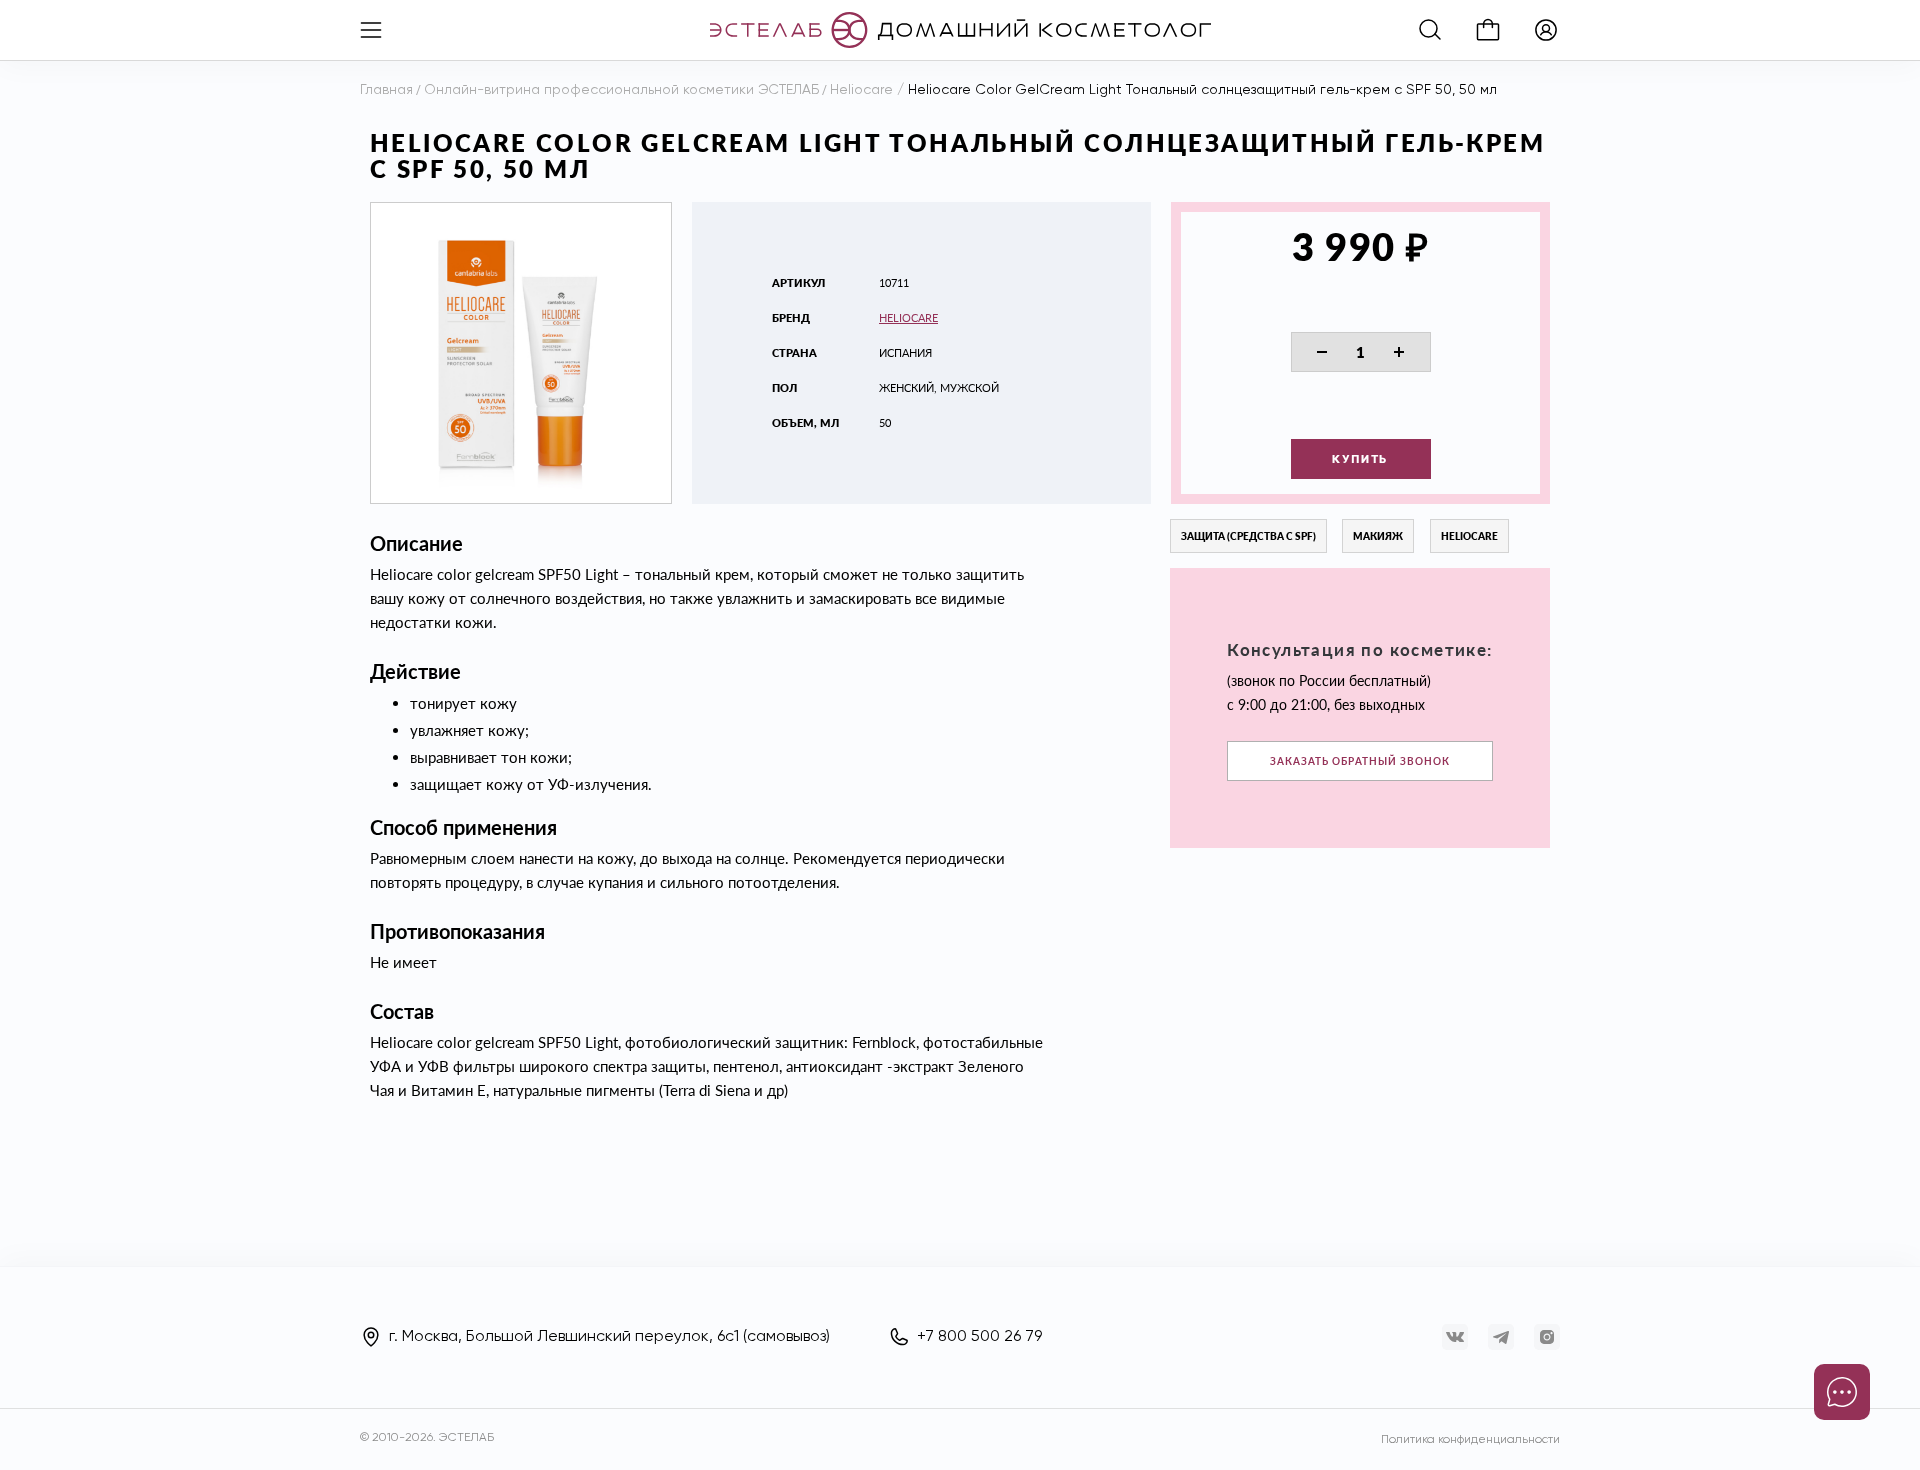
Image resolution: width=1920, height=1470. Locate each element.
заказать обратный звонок (1360, 761)
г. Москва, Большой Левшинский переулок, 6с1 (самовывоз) (609, 1337)
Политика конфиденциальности (1470, 1440)
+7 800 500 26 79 (979, 1337)
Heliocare (908, 317)
